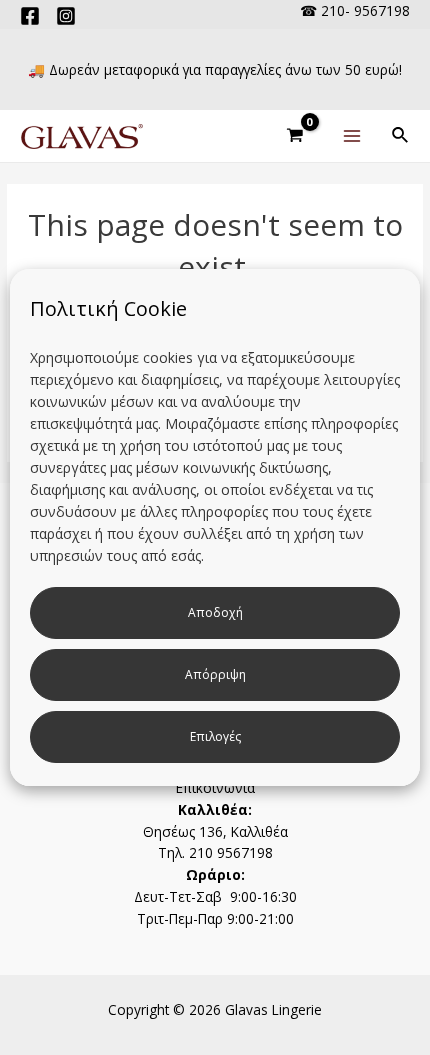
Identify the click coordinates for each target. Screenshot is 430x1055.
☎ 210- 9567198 (355, 10)
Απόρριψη (215, 674)
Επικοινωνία (215, 787)
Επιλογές (215, 736)
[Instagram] (66, 16)
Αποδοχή (215, 612)
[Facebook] (30, 16)
